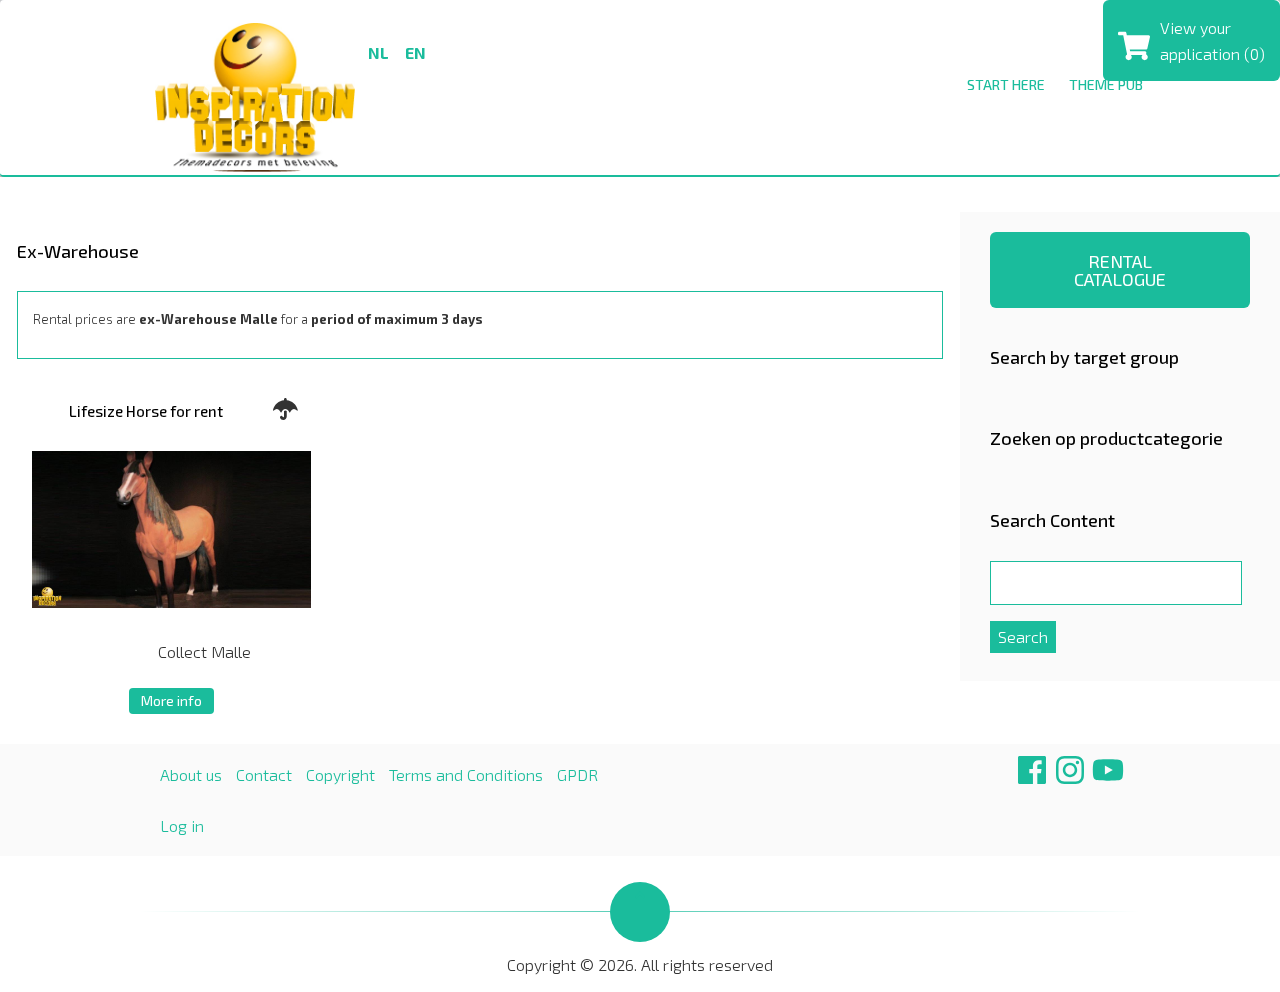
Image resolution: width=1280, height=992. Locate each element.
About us (191, 774)
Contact (264, 774)
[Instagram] (1070, 777)
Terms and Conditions (466, 774)
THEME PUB (1106, 84)
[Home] (255, 94)
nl (378, 52)
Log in (182, 825)
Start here (1006, 84)
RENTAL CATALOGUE (1120, 270)
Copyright (340, 774)
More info (171, 700)
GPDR (577, 774)
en (415, 52)
